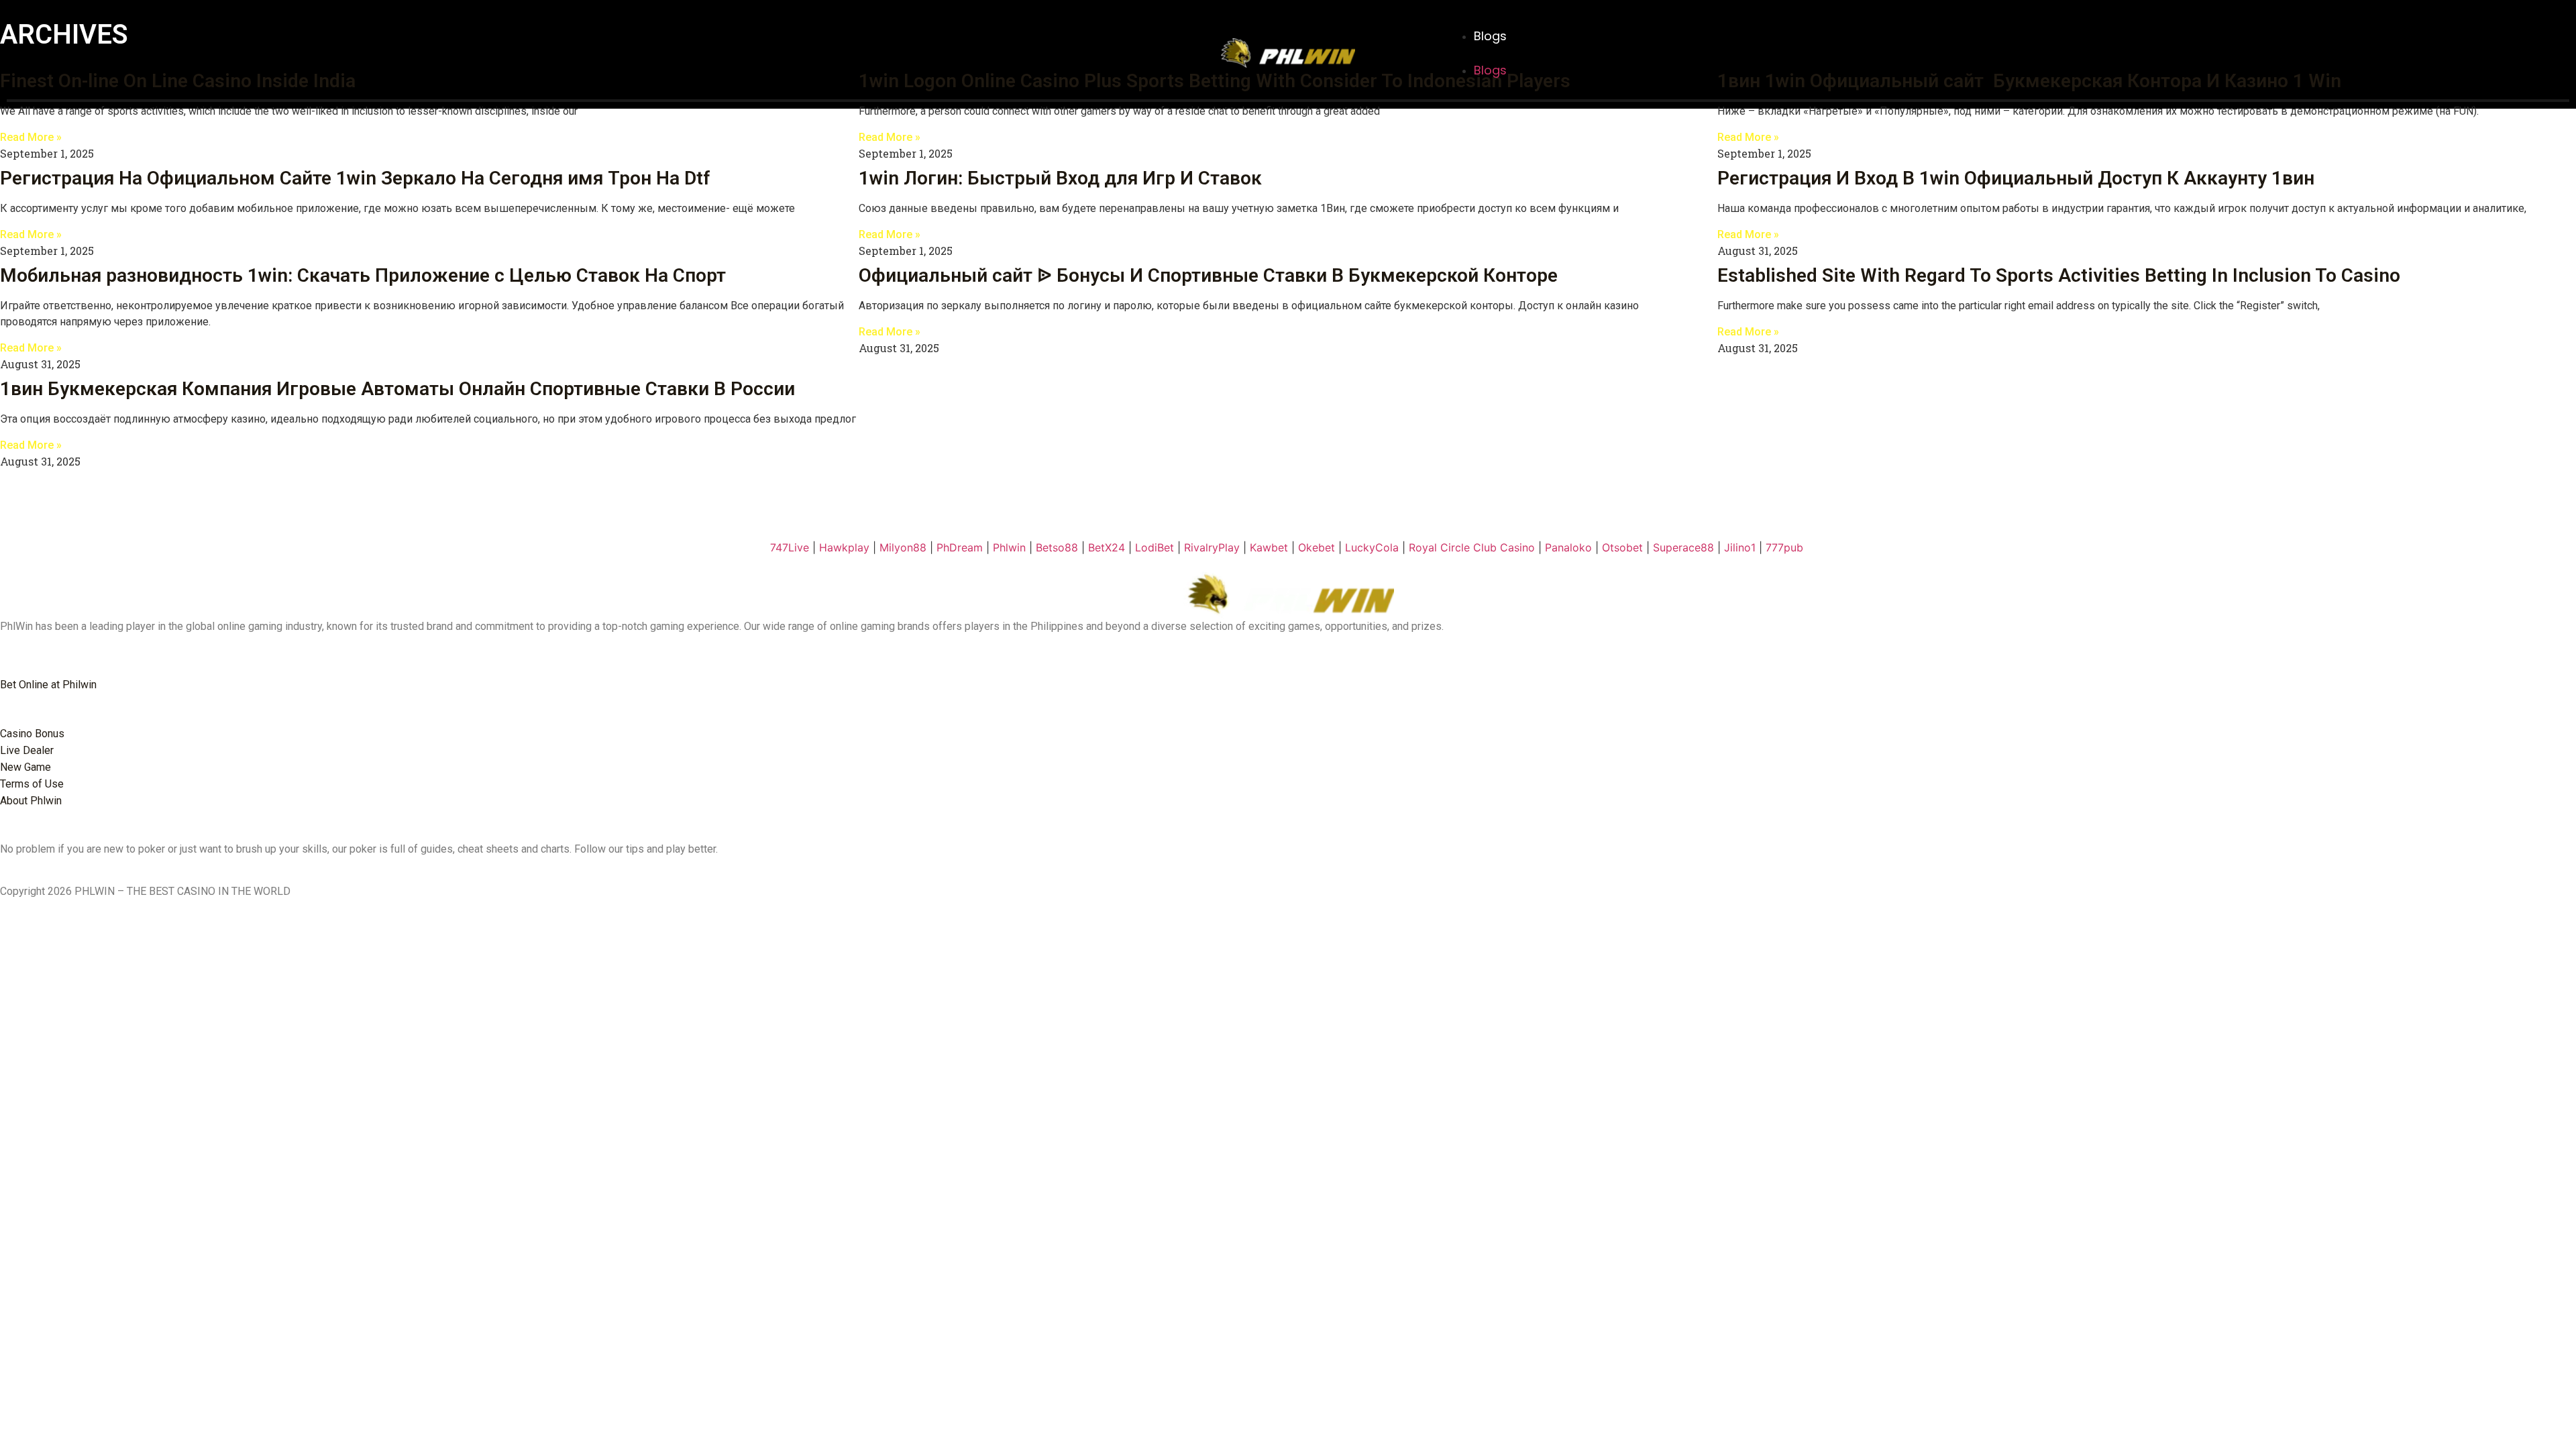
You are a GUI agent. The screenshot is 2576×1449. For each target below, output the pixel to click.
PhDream (960, 547)
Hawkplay (844, 547)
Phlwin (1009, 547)
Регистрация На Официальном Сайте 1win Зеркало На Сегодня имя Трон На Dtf (355, 178)
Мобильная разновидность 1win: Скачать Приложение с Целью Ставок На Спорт (363, 275)
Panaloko (1568, 547)
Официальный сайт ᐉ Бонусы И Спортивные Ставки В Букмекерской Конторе (1208, 275)
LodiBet (1155, 547)
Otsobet (1622, 547)
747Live (790, 547)
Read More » (31, 137)
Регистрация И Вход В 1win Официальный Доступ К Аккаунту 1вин (2016, 178)
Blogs (1490, 36)
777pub (1784, 547)
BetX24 (1107, 547)
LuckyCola (1372, 547)
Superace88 (1683, 547)
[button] (1579, 53)
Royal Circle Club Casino (1472, 547)
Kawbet (1269, 547)
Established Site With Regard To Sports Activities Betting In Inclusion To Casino (2059, 275)
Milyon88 (903, 547)
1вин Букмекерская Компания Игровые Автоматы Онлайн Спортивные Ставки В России (397, 389)
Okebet (1317, 547)
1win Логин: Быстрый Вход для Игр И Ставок (1060, 178)
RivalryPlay (1212, 547)
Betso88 (1057, 547)
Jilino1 (1740, 547)
